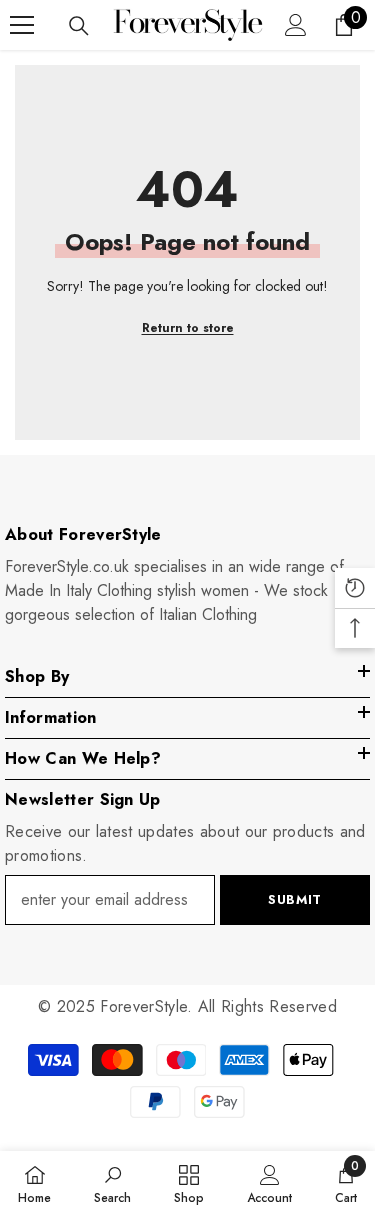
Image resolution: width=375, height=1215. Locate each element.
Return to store (188, 328)
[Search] (79, 26)
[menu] (22, 25)
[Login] (296, 25)
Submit (295, 899)
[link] (112, 1183)
